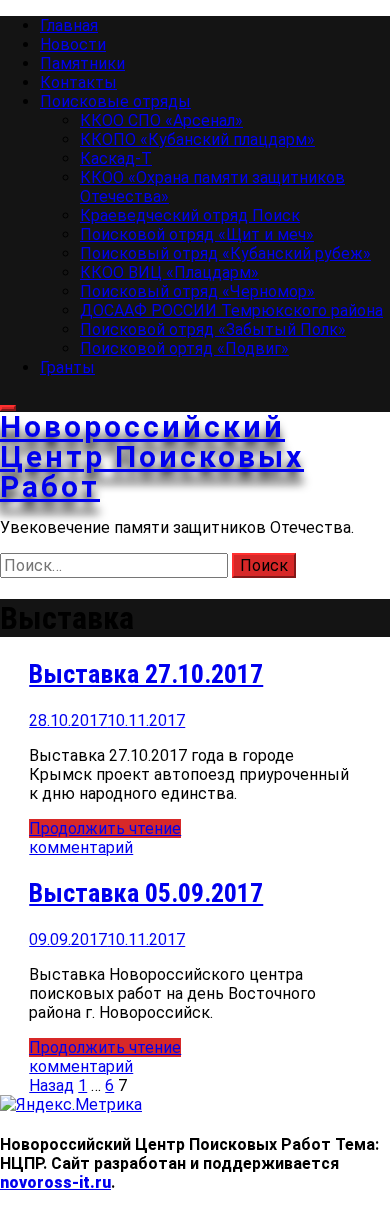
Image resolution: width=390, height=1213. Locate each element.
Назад (51, 1085)
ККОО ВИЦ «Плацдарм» (169, 272)
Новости (73, 44)
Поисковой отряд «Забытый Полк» (213, 329)
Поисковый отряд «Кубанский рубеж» (225, 253)
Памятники (82, 63)
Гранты (67, 367)
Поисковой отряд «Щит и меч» (197, 234)
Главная (69, 25)
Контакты (78, 82)
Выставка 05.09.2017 (146, 893)
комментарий (81, 847)
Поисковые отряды (115, 101)
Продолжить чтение (105, 828)
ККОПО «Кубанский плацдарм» (197, 139)
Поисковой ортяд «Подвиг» (184, 348)
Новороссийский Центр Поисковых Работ (152, 456)
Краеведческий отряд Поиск (190, 215)
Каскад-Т (116, 158)
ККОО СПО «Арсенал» (161, 120)
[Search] (8, 408)
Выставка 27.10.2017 (146, 674)
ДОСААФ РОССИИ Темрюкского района (231, 310)
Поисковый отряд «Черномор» (197, 291)
